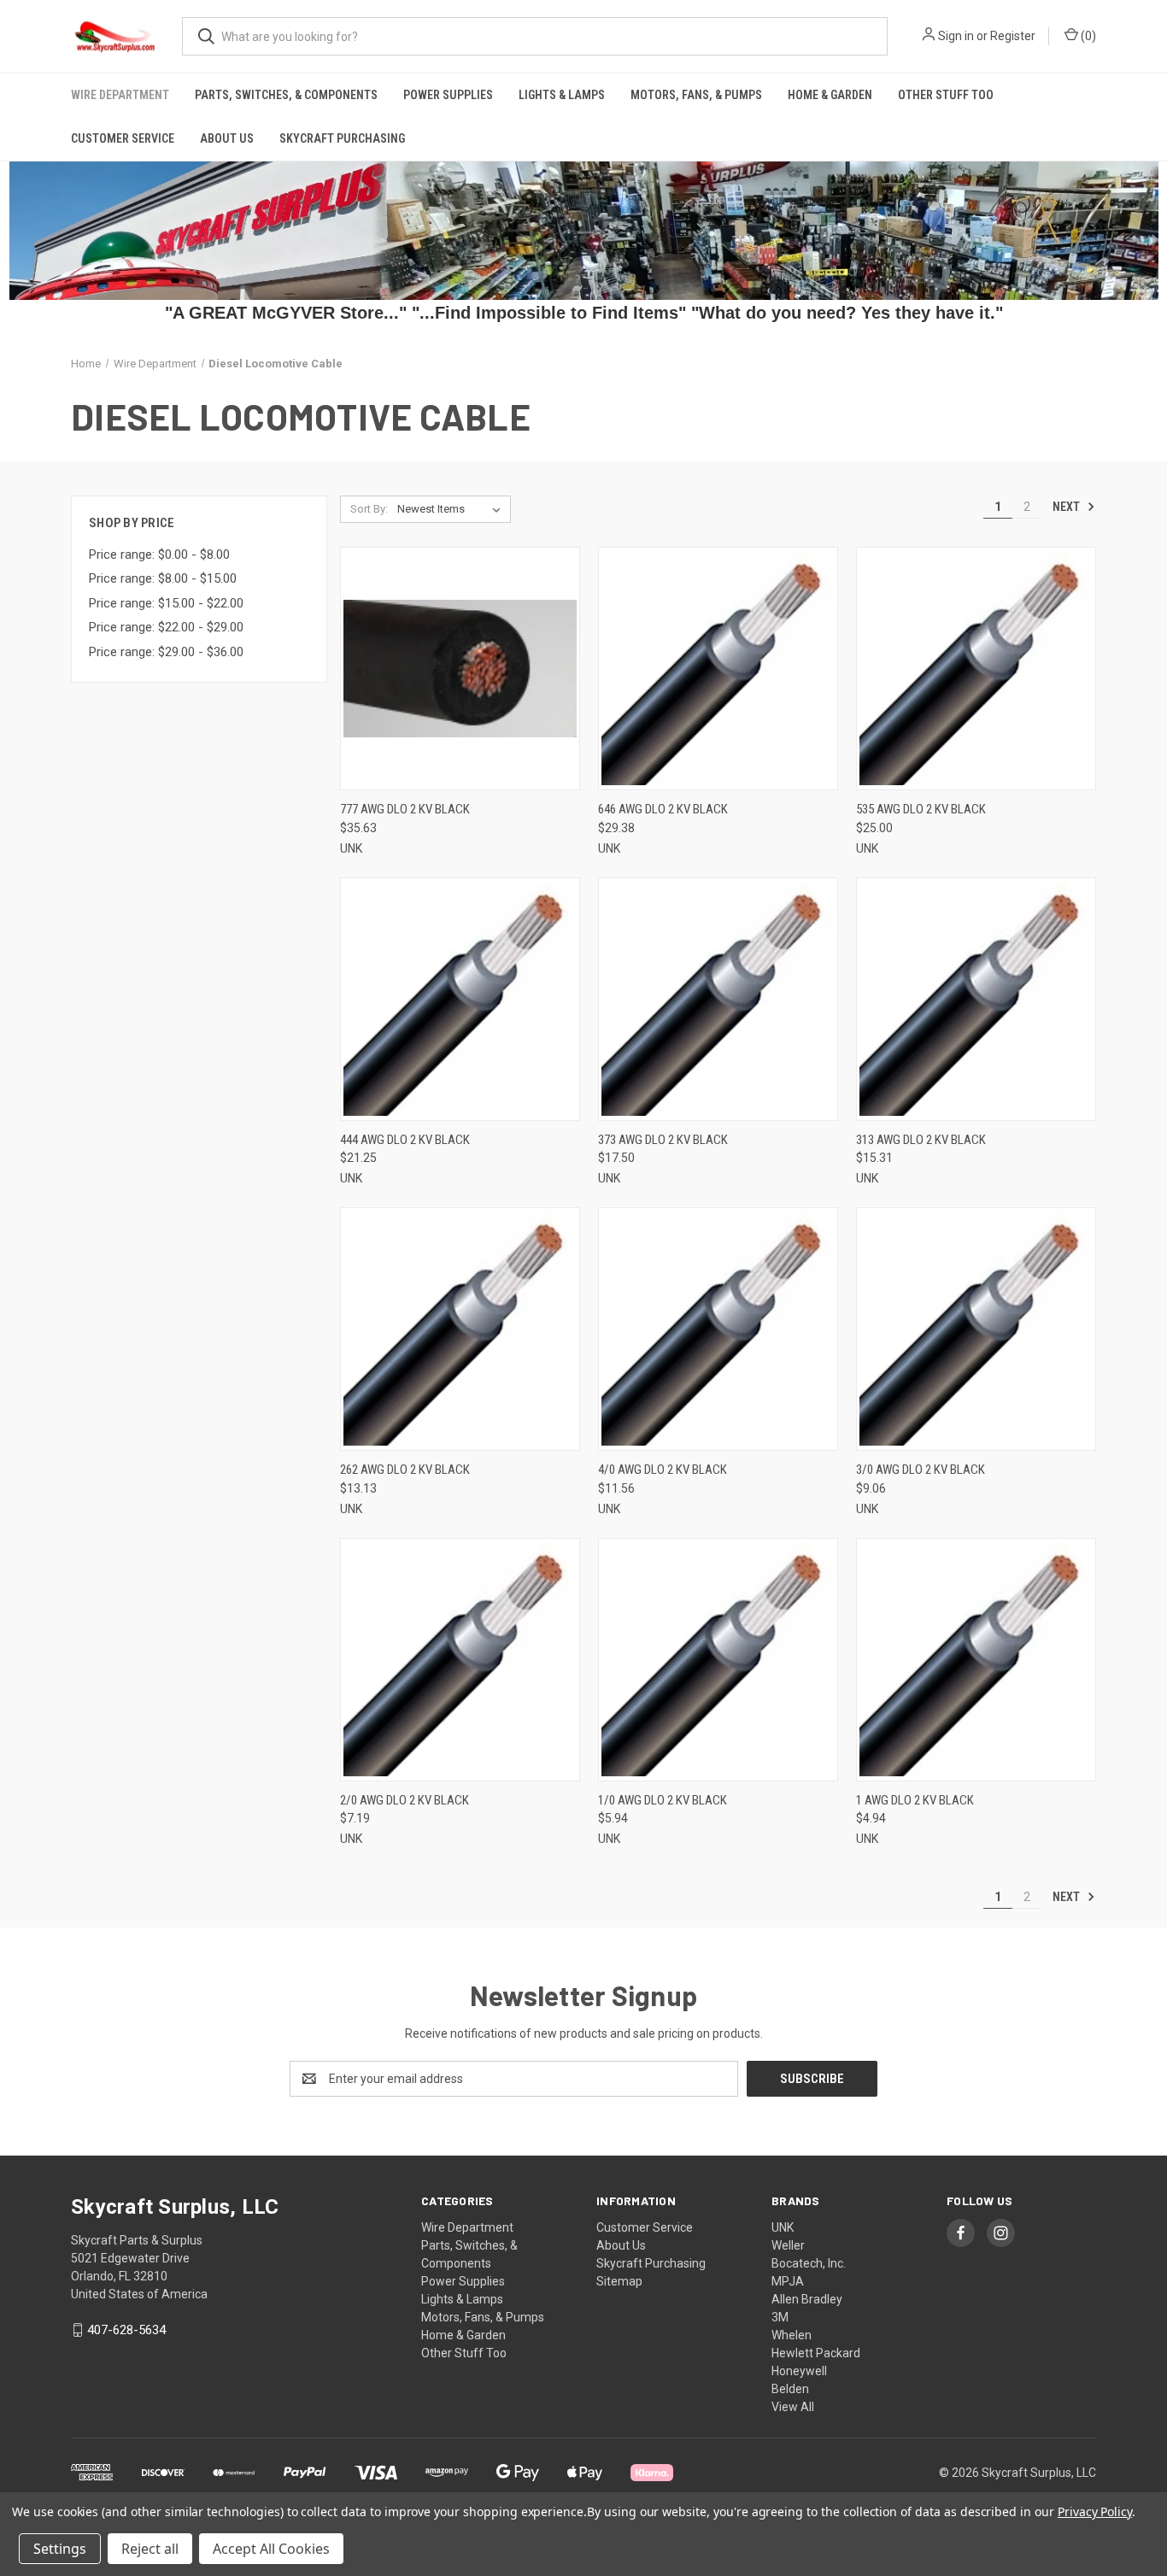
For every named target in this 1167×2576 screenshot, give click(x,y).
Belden (790, 2389)
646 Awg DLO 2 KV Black (663, 809)
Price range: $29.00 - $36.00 (166, 652)
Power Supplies (448, 95)
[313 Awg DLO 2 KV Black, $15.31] (976, 999)
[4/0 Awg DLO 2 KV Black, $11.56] (718, 1329)
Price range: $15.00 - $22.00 (166, 603)
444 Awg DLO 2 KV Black (405, 1140)
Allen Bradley (807, 2299)
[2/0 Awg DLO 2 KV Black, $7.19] (460, 1660)
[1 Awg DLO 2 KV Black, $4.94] (976, 1660)
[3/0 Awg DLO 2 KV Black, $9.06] (976, 1329)
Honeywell (799, 2371)
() (1087, 36)
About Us (227, 138)
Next (1067, 507)
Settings (60, 2549)
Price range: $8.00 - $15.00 (163, 578)
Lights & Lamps (562, 95)
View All (793, 2407)
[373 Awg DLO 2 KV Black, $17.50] (718, 999)
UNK (783, 2227)
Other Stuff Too (946, 95)
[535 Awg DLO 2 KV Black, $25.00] (976, 669)
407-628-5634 (126, 2330)
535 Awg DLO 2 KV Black (921, 809)
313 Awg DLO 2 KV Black (921, 1140)
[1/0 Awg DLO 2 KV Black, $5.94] (718, 1660)
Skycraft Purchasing (342, 138)
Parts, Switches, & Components (286, 95)
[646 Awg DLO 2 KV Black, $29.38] (718, 669)
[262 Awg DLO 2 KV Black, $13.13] (460, 1329)
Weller (788, 2245)
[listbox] (452, 509)
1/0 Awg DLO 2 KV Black (663, 1800)
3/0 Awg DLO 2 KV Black (921, 1470)
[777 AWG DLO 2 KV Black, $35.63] (460, 669)
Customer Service (123, 138)
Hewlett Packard (816, 2353)
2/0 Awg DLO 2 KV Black (405, 1800)
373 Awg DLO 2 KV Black (663, 1140)
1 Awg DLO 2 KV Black (915, 1800)
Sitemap (619, 2281)
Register (1013, 36)
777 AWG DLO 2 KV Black (405, 809)
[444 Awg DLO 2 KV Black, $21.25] (460, 999)
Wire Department (120, 95)
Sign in (956, 36)
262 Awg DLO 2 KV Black (405, 1470)
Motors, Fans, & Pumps (696, 95)
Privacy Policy (1095, 2511)
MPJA (788, 2281)
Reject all (150, 2549)
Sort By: (369, 509)
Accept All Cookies (271, 2549)
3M (780, 2317)
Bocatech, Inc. (809, 2263)
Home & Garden (830, 95)
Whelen (792, 2335)
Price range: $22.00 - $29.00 (166, 627)
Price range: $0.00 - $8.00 (159, 555)
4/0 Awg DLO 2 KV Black (663, 1470)
